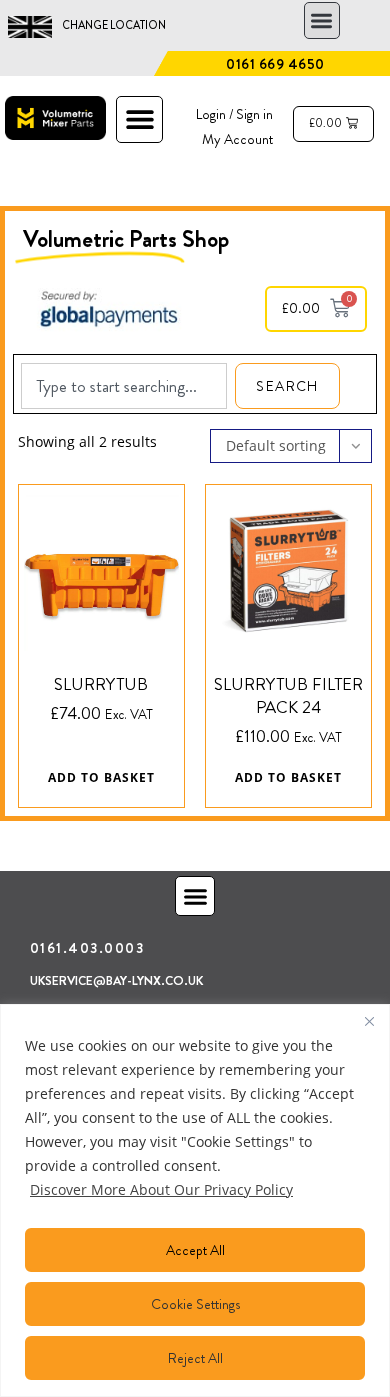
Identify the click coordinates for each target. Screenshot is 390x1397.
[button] (322, 20)
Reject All (195, 1358)
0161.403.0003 (87, 948)
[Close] (369, 1021)
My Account (237, 139)
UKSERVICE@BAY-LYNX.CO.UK (116, 981)
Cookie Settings (195, 1304)
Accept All (195, 1250)
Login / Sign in (234, 114)
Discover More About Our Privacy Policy (161, 1189)
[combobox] (124, 386)
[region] (195, 1200)
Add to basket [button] (101, 777)
